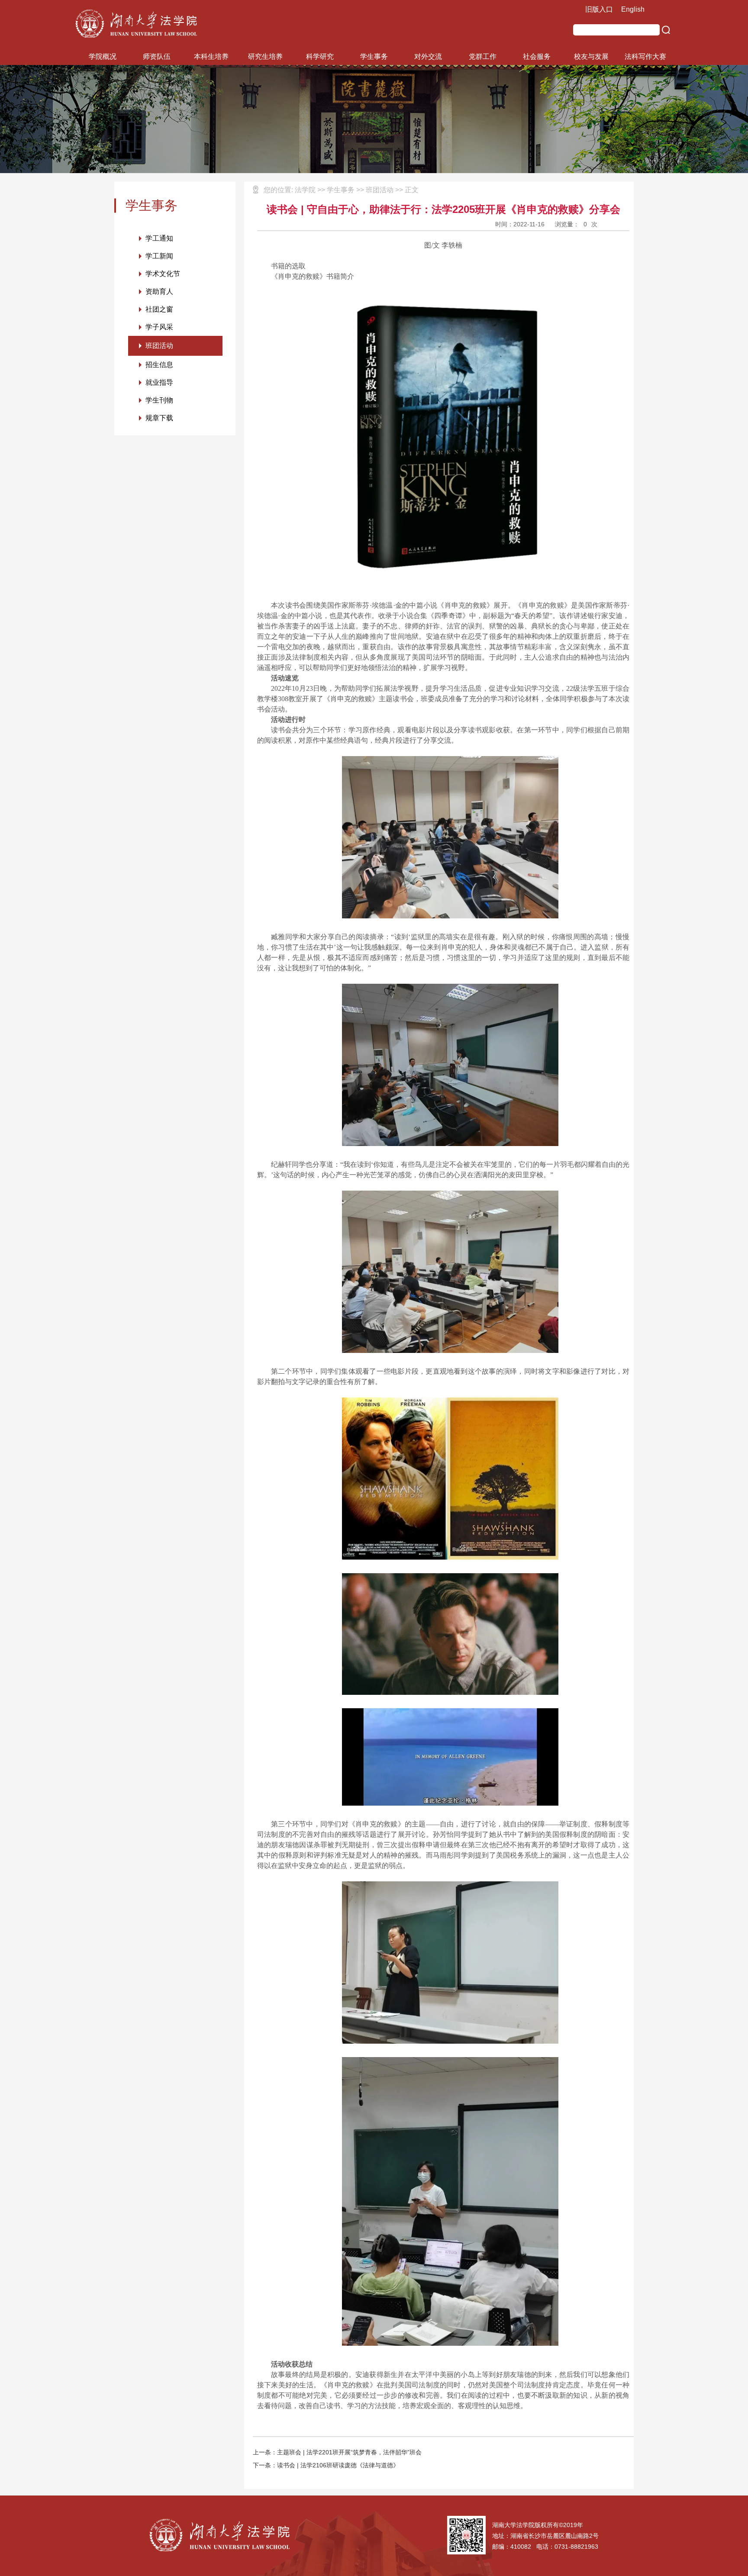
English (633, 9)
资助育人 (159, 291)
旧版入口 (599, 9)
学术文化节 (163, 274)
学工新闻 (159, 256)
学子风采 (159, 327)
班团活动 (159, 346)
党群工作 (483, 56)
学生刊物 (159, 400)
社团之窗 (159, 309)
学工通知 (159, 238)
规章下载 (159, 418)
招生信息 (159, 365)
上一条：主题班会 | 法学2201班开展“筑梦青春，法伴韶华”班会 (337, 2452)
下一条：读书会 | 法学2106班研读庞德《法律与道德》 (326, 2465)
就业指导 (159, 382)
